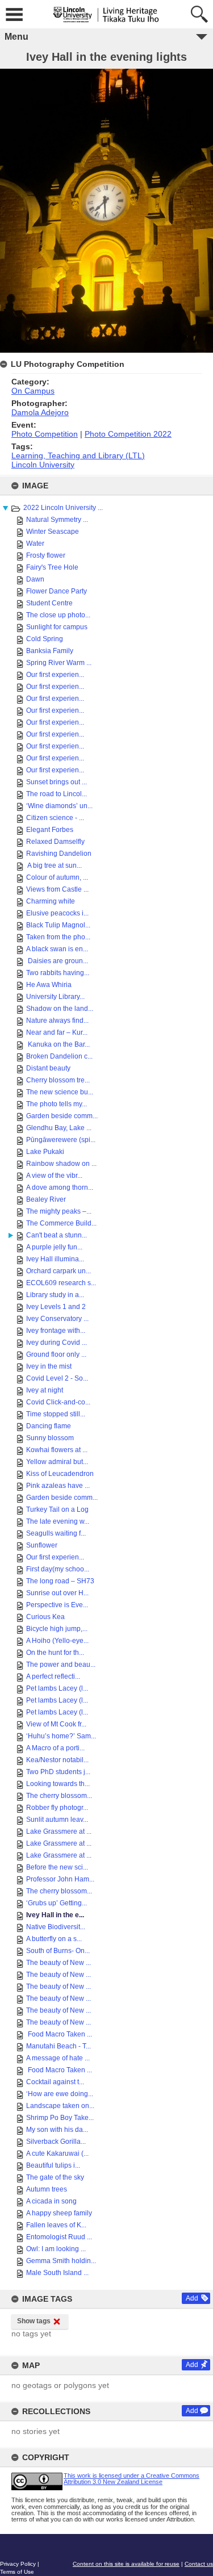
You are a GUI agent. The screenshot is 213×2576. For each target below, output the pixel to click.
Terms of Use (17, 2572)
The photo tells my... (57, 1104)
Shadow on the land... (60, 1009)
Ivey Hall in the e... (55, 1915)
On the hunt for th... (55, 1653)
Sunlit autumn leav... (57, 1820)
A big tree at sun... (54, 865)
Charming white (51, 901)
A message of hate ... (58, 2058)
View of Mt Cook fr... (56, 1724)
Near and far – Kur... (57, 1032)
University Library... (55, 997)
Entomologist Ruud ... (59, 2237)
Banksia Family (50, 651)
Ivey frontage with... (56, 1331)
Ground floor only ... (56, 1354)
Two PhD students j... (58, 1772)
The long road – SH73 (60, 1581)
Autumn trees (47, 2189)
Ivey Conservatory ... (57, 1319)
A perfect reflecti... (53, 1676)
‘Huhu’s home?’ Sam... (61, 1736)
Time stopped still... (56, 1414)
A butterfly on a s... (54, 1939)
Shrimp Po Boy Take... (60, 2118)
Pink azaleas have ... (58, 1486)
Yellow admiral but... (57, 1462)
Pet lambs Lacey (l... (57, 1688)
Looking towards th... (58, 1784)
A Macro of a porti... (55, 1748)
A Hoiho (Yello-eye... (57, 1641)
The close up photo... (58, 615)
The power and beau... (61, 1665)
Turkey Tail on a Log (57, 1509)
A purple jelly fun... (54, 1247)
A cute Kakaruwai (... (57, 2153)
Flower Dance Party (57, 591)
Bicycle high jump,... (57, 1629)
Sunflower (42, 1545)
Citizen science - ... (55, 818)
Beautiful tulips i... (53, 2165)
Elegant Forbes (50, 830)
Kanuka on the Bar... (58, 1044)
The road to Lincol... (57, 794)
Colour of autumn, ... (57, 877)
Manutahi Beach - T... (59, 2046)
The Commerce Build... (61, 1223)
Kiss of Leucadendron (60, 1474)
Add (192, 2298)
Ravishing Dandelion (59, 854)
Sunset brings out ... (57, 782)
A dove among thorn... (60, 1187)
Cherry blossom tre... (58, 1080)
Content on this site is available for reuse (126, 2564)
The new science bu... (60, 1092)
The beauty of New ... (59, 1963)
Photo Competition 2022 (128, 434)
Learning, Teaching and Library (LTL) (78, 455)
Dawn (35, 579)
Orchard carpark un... (59, 1271)
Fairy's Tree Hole (52, 567)
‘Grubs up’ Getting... (57, 1903)
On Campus (33, 391)
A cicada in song (51, 2201)
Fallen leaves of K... (56, 2225)
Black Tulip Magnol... (58, 925)
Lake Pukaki (45, 1152)
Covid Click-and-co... (58, 1402)
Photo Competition (45, 434)
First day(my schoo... (58, 1569)
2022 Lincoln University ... (63, 508)
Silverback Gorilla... (56, 2142)
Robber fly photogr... (57, 1808)
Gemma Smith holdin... (61, 2261)
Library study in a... (55, 1295)
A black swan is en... (57, 949)
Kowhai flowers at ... (57, 1450)
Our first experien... (55, 675)
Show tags (34, 2321)
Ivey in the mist (49, 1366)
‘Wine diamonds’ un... (59, 806)
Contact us (199, 2564)
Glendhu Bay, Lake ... (59, 1128)
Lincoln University (43, 465)
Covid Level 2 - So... (57, 1378)
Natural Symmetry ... (57, 520)
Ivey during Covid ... (57, 1343)
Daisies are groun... (57, 961)
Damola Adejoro (40, 412)
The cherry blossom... (59, 1796)
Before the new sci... (57, 1867)
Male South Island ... (57, 2273)
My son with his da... (57, 2130)
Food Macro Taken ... (59, 2034)
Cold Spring (45, 639)
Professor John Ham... (60, 1879)
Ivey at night (45, 1390)
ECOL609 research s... (61, 1283)
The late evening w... (58, 1521)
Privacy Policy (18, 2564)
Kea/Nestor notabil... (57, 1760)
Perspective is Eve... (57, 1605)
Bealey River (46, 1199)
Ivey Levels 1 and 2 (56, 1307)
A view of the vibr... (54, 1176)
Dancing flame (49, 1426)
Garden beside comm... (62, 1116)
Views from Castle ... (57, 889)
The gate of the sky (55, 2177)
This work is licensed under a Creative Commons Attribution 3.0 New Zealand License (131, 2479)
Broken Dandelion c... (59, 1056)
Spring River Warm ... (59, 663)
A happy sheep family (59, 2213)
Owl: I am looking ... (56, 2249)
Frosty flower (46, 555)
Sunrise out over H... (57, 1593)
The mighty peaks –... (59, 1211)
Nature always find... (57, 1021)
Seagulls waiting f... (56, 1533)
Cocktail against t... (55, 2082)
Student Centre (49, 603)
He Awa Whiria (49, 985)
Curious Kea (45, 1617)
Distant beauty (48, 1068)
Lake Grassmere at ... (59, 1831)
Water (35, 543)
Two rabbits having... (58, 973)
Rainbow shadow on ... (61, 1164)
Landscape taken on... (60, 2106)
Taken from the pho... (58, 937)
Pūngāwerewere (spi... (61, 1140)
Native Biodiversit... (56, 1927)
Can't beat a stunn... (57, 1235)
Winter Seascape (53, 532)
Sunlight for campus (57, 627)
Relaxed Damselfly (55, 842)
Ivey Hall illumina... (55, 1259)
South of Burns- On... (58, 1951)
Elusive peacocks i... (57, 913)
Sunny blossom (50, 1438)
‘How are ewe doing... (60, 2094)
